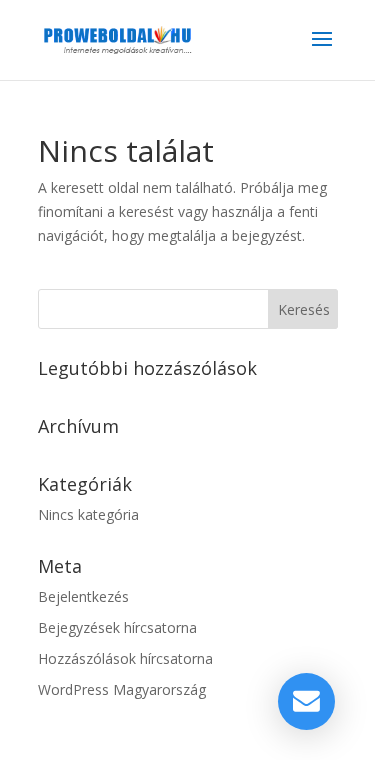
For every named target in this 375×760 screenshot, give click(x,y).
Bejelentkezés (83, 596)
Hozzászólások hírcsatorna (125, 658)
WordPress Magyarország (122, 689)
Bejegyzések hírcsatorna (117, 627)
